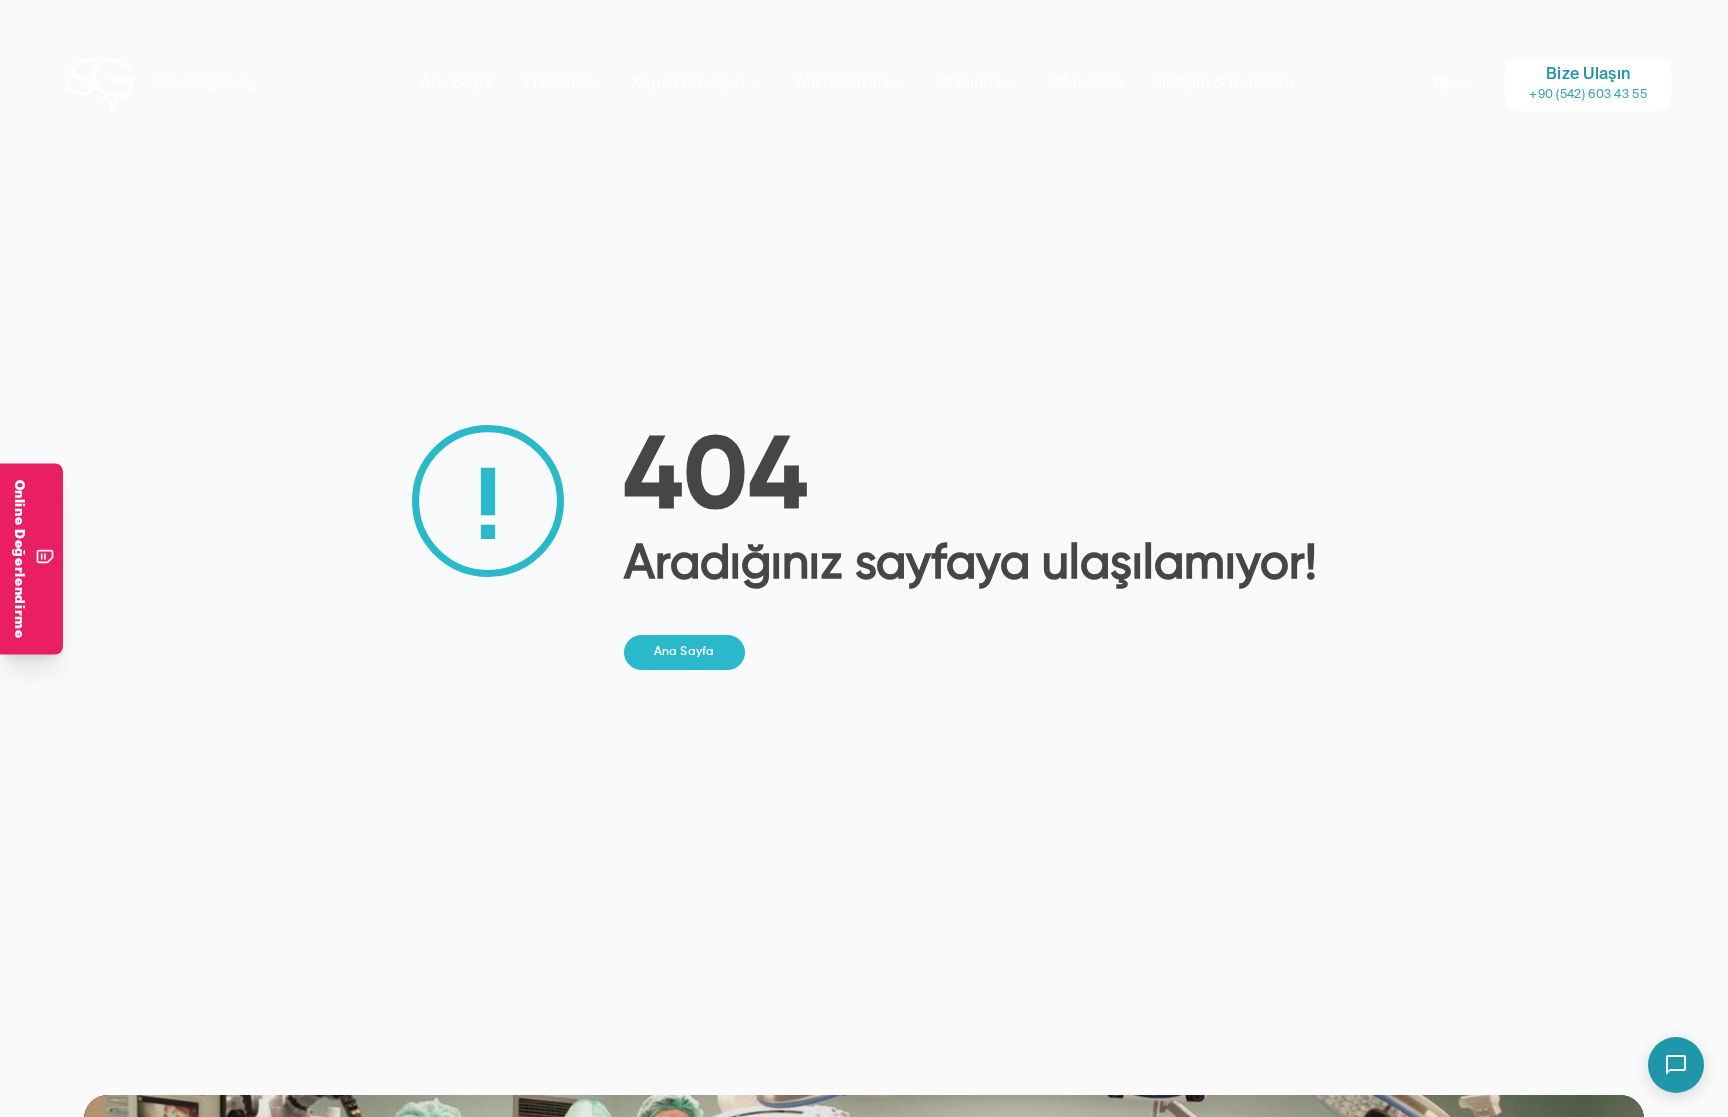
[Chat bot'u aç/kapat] (1676, 1065)
